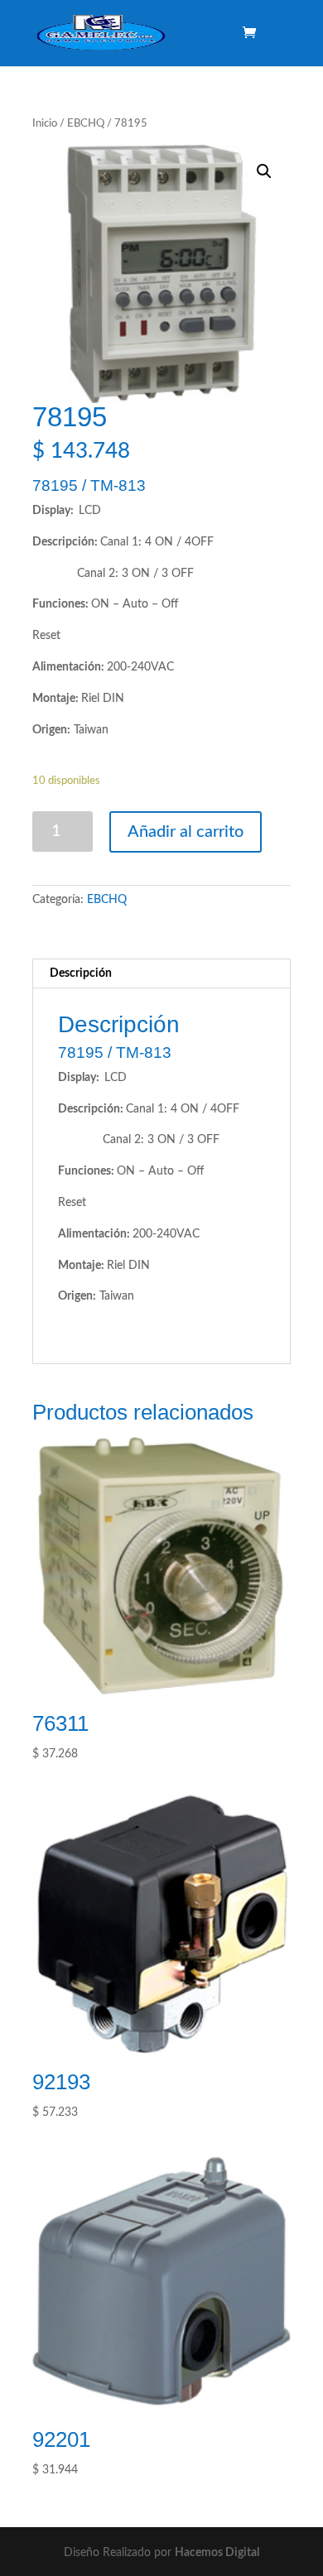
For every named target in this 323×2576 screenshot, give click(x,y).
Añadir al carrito (186, 832)
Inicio (45, 124)
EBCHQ (86, 124)
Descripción (81, 973)
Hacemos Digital (217, 2553)
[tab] (161, 974)
